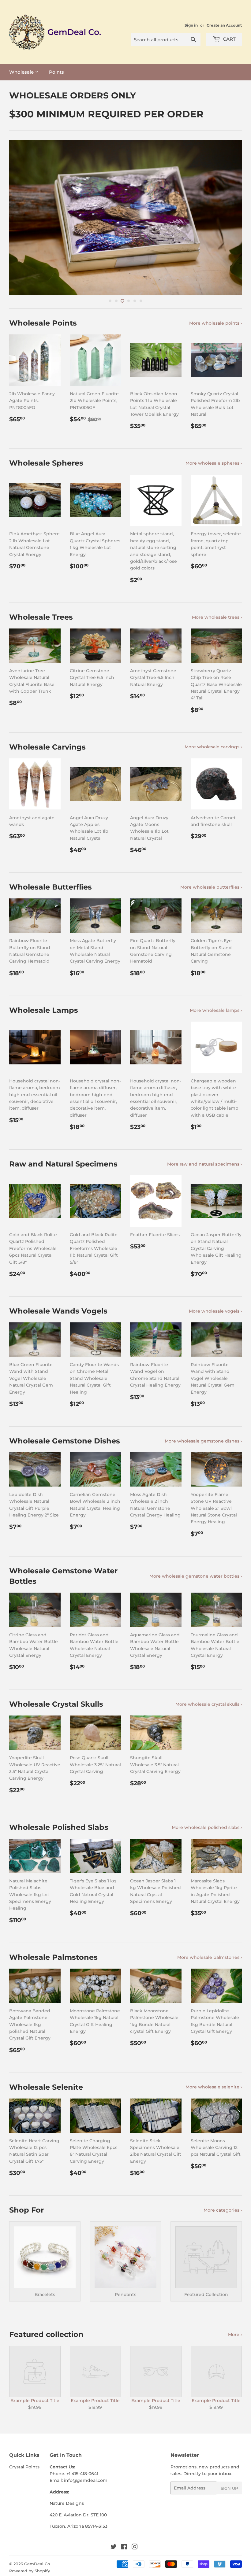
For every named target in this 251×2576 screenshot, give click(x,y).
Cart (229, 39)
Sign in (191, 25)
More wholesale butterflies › (211, 887)
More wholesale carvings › (213, 747)
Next (232, 217)
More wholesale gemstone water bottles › (196, 1576)
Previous (19, 217)
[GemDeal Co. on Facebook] (124, 2548)
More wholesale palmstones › (210, 1957)
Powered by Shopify (30, 2571)
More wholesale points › (215, 323)
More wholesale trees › (217, 617)
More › (235, 2335)
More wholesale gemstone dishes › (203, 1441)
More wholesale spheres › (214, 463)
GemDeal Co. (37, 2564)
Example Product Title (35, 2401)
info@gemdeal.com (86, 2480)
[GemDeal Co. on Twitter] (114, 2548)
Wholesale (22, 72)
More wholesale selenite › (214, 2087)
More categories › (223, 2210)
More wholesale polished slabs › (207, 1827)
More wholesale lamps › (216, 1010)
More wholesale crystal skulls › (209, 1704)
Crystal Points (24, 2467)
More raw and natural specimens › (204, 1164)
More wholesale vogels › (215, 1311)
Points (56, 72)
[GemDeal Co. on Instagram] (135, 2548)
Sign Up (229, 2488)
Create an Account (224, 25)
